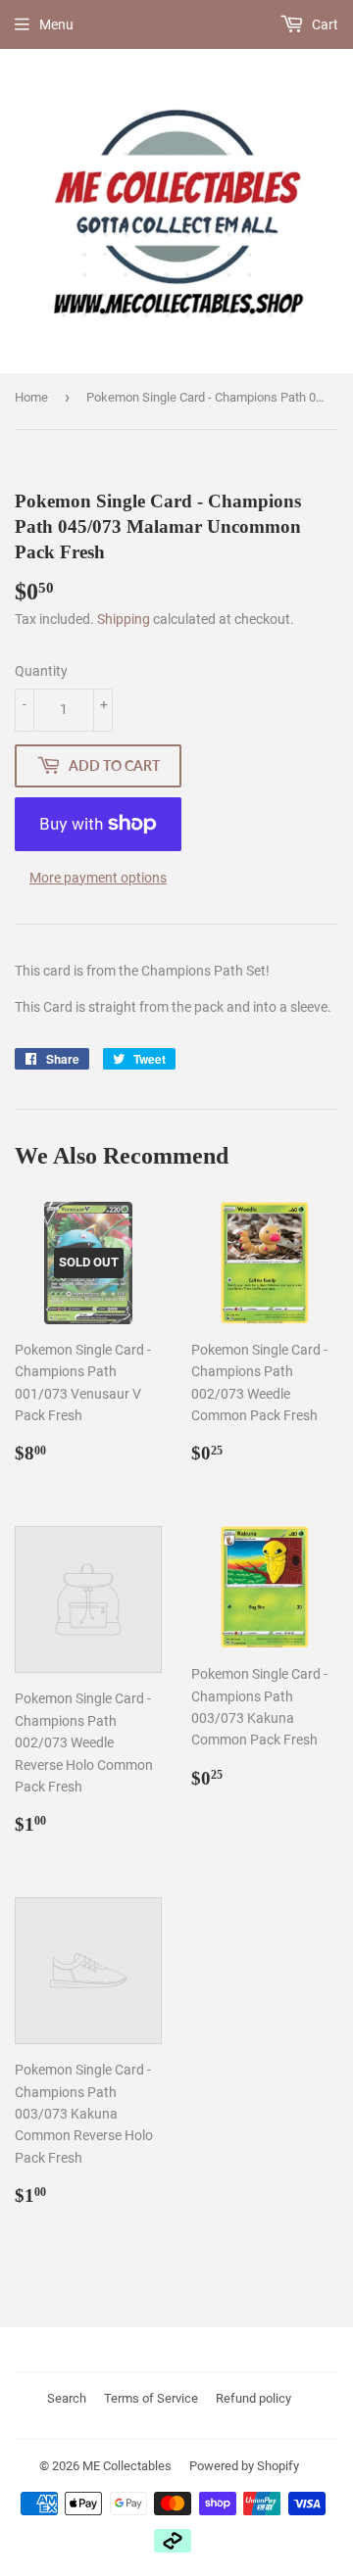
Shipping (124, 619)
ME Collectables (127, 2466)
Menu (56, 24)
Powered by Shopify (244, 2466)
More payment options (98, 878)
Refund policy (253, 2398)
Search (67, 2398)
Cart (324, 24)
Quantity (41, 671)
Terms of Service (151, 2398)
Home (31, 397)
